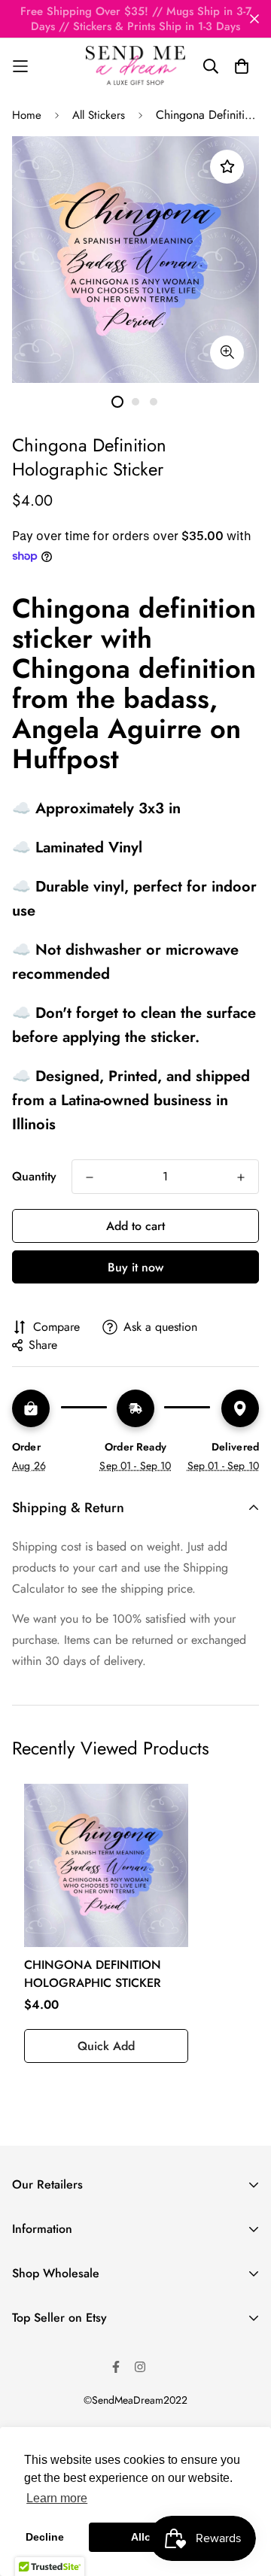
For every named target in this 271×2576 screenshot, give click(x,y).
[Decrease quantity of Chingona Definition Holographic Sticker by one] (90, 1177)
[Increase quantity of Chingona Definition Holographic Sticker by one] (241, 1177)
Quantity (34, 1176)
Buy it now (135, 1267)
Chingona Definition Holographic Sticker (93, 1974)
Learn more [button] (57, 2498)
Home (27, 115)
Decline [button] (45, 2537)
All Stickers (99, 115)
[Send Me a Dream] (135, 66)
